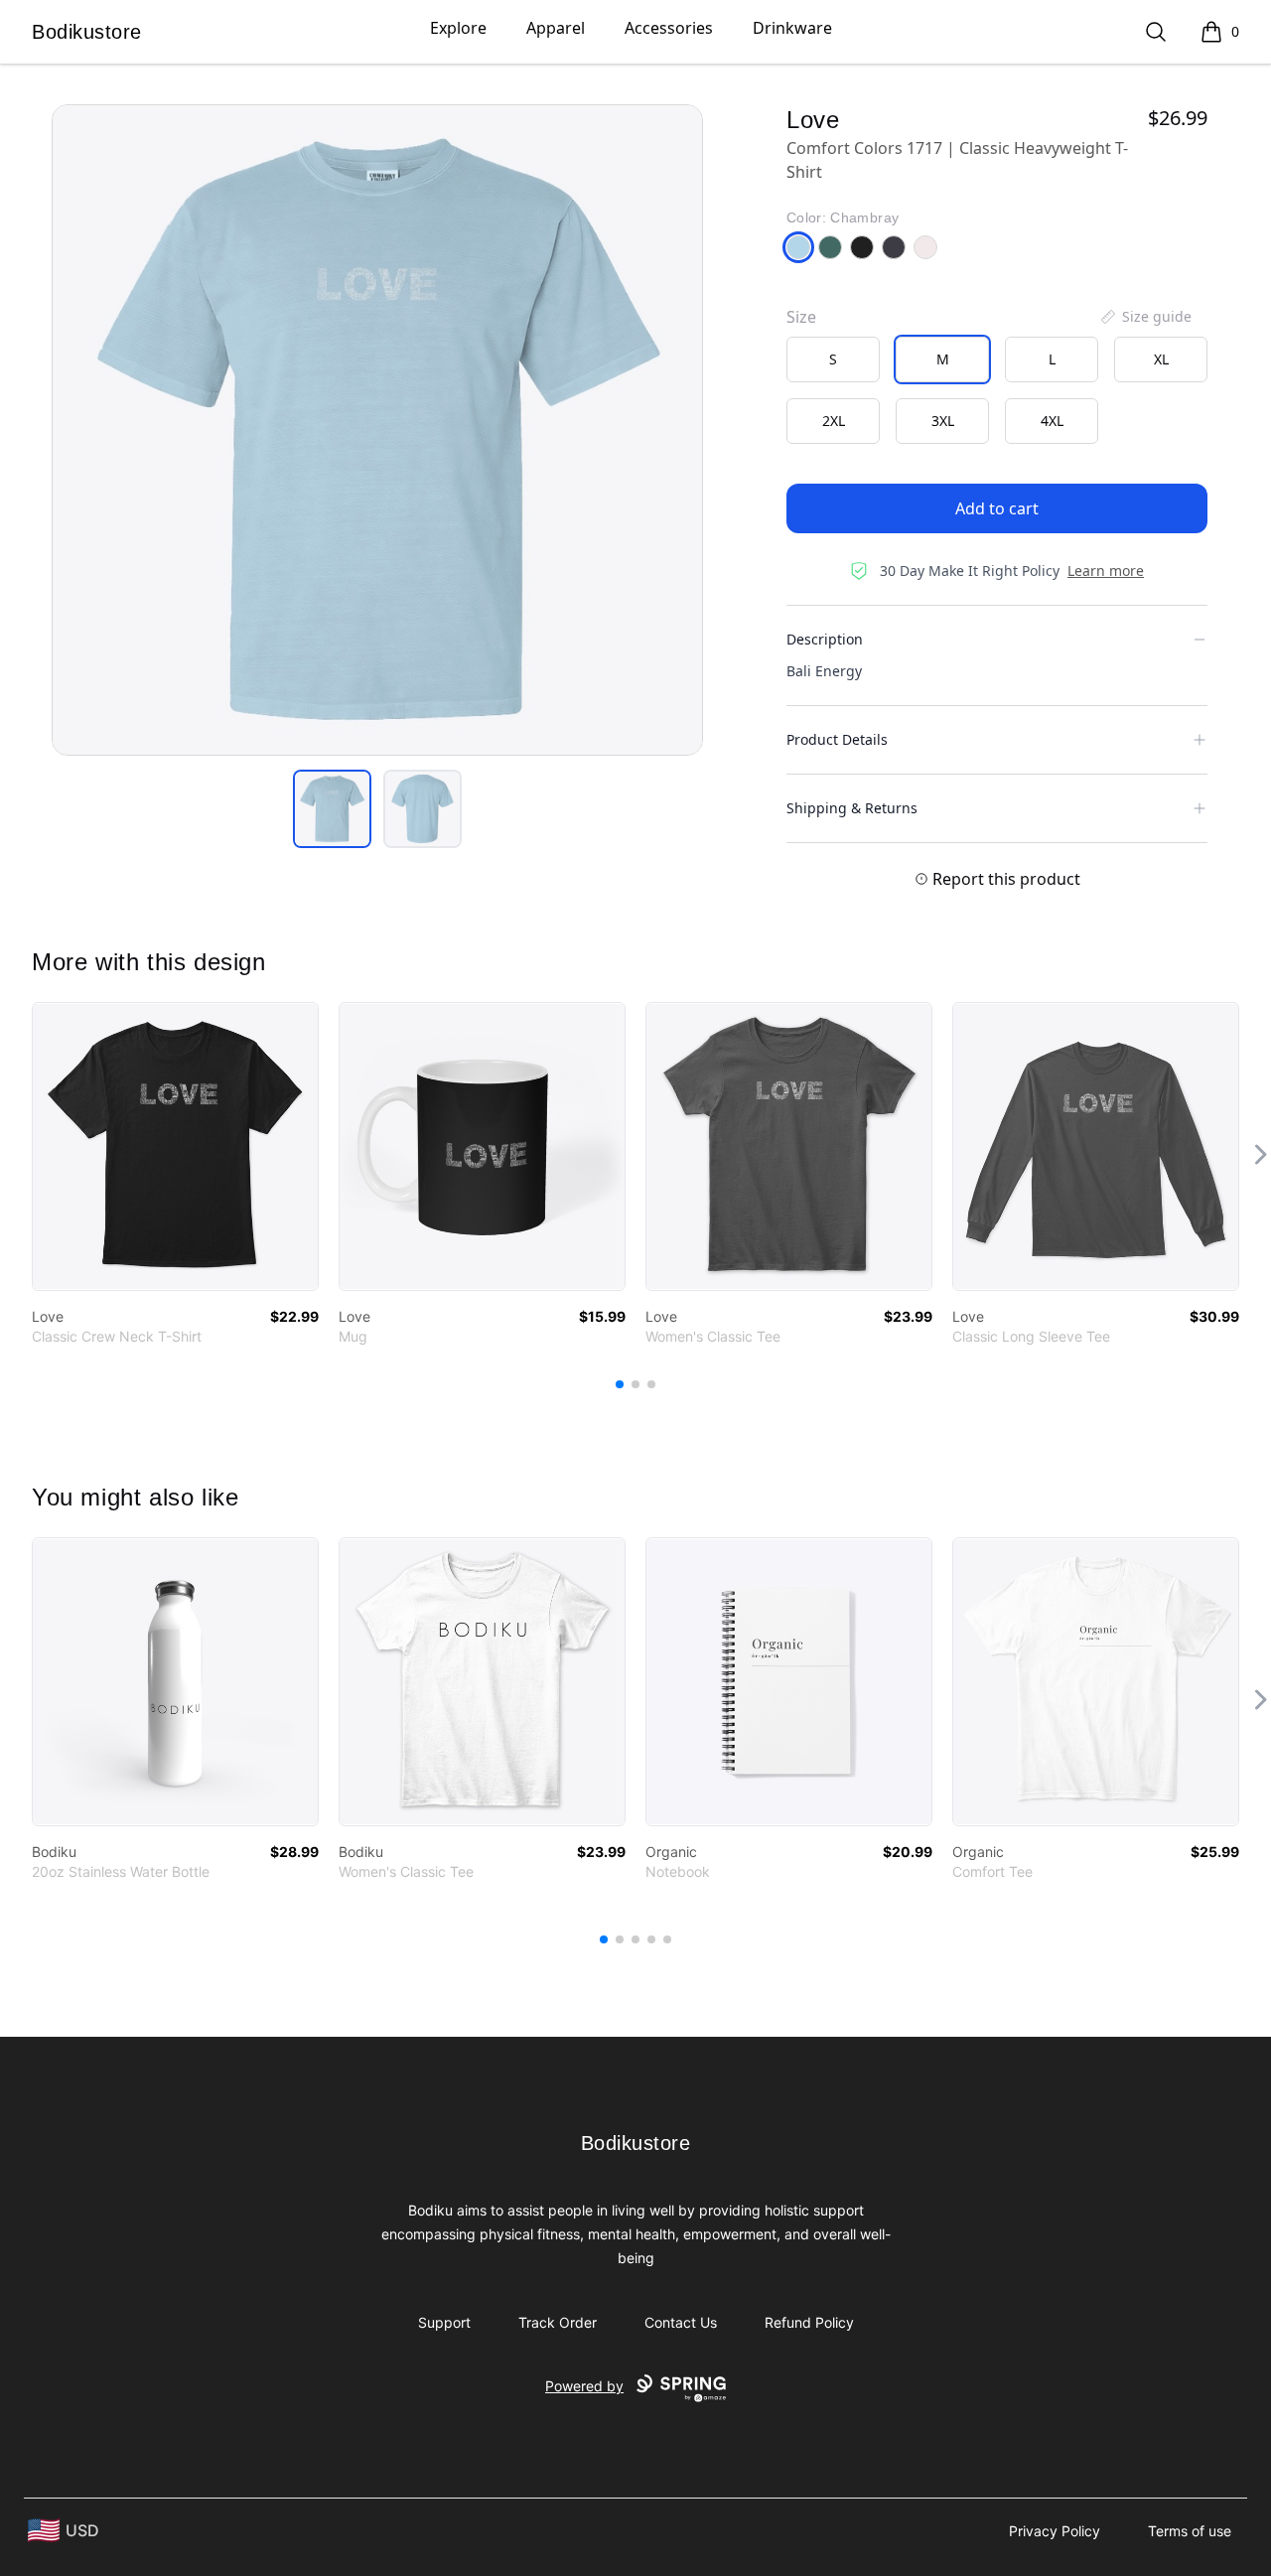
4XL (1052, 421)
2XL (834, 421)
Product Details (837, 739)
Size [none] (801, 317)
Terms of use (1190, 2531)
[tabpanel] (377, 430)
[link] (175, 1146)
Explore (458, 28)
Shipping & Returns (852, 808)
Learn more (1106, 571)
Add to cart (997, 508)
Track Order (558, 2322)
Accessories (669, 28)
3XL (943, 421)
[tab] (332, 809)
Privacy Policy (1055, 2531)
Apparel (556, 28)
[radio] (833, 359)
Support (444, 2322)
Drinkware (792, 28)
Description (825, 639)
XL (1161, 359)
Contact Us (681, 2322)
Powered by (584, 2386)
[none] (1145, 317)
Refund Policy (809, 2322)
